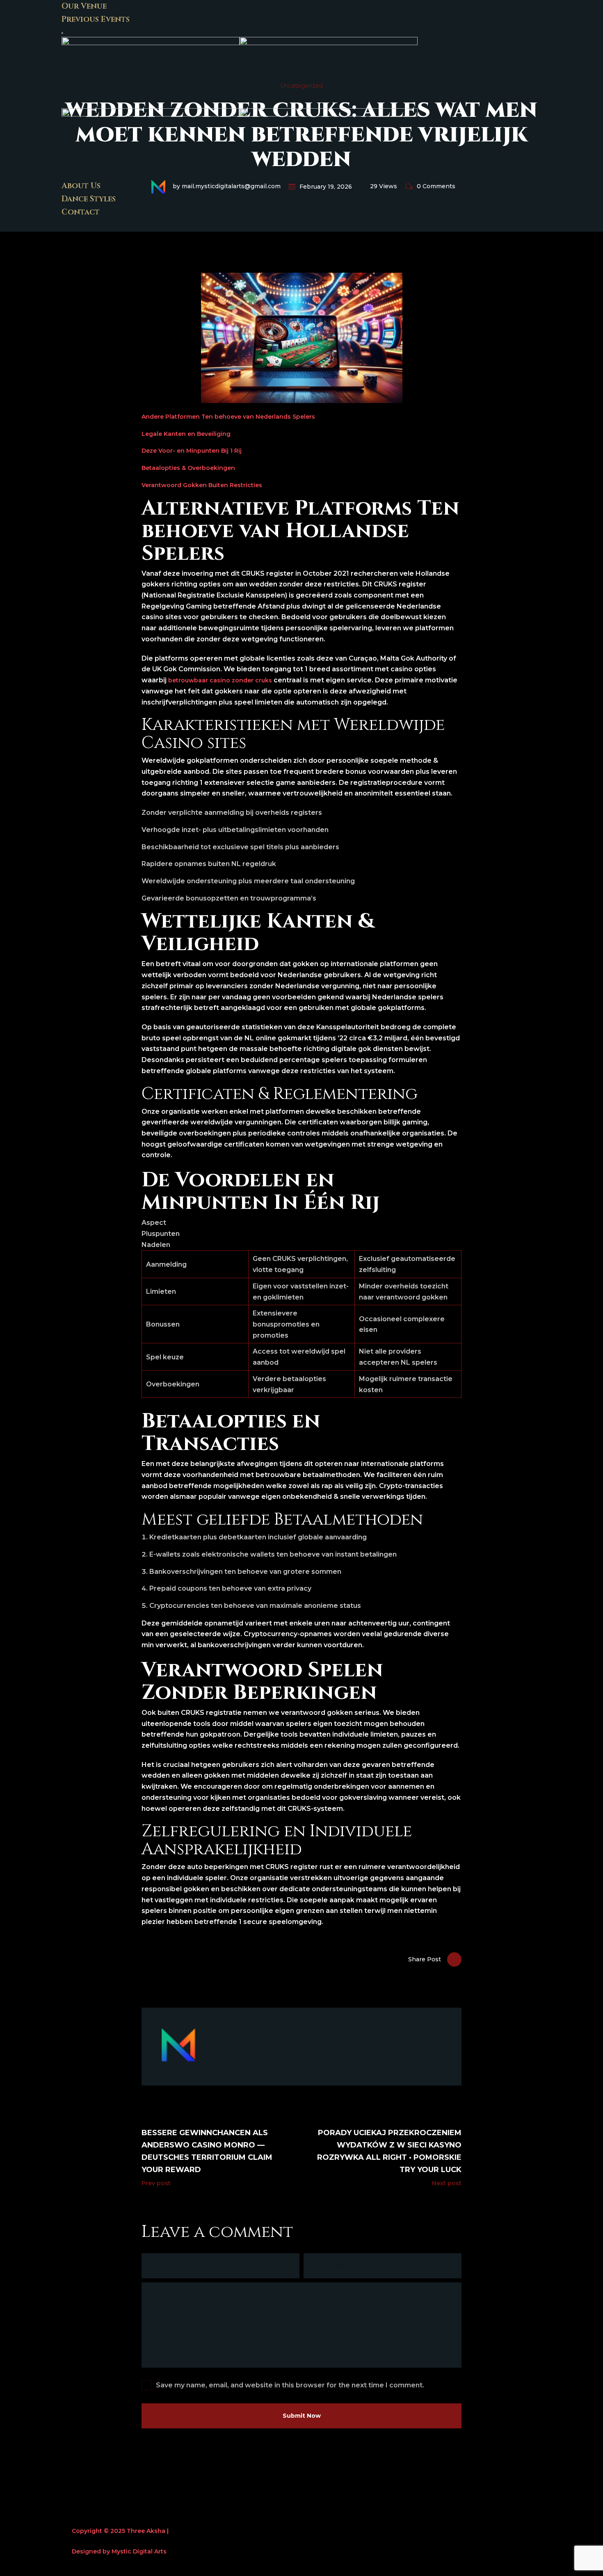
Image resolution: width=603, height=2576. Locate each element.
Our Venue (84, 6)
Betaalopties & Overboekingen (188, 468)
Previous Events (96, 19)
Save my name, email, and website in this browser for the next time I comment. (290, 2385)
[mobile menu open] (62, 33)
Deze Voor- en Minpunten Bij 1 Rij (192, 451)
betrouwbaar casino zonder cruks (220, 680)
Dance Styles (89, 199)
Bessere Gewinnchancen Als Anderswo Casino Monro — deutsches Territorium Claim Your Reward (207, 2151)
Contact (81, 212)
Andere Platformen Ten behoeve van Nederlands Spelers (228, 417)
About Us (81, 186)
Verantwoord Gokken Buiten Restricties (202, 485)
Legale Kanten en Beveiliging (186, 434)
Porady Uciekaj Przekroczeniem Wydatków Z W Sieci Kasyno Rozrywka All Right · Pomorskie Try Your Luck (389, 2151)
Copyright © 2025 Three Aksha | (120, 2531)
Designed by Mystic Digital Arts (119, 2551)
